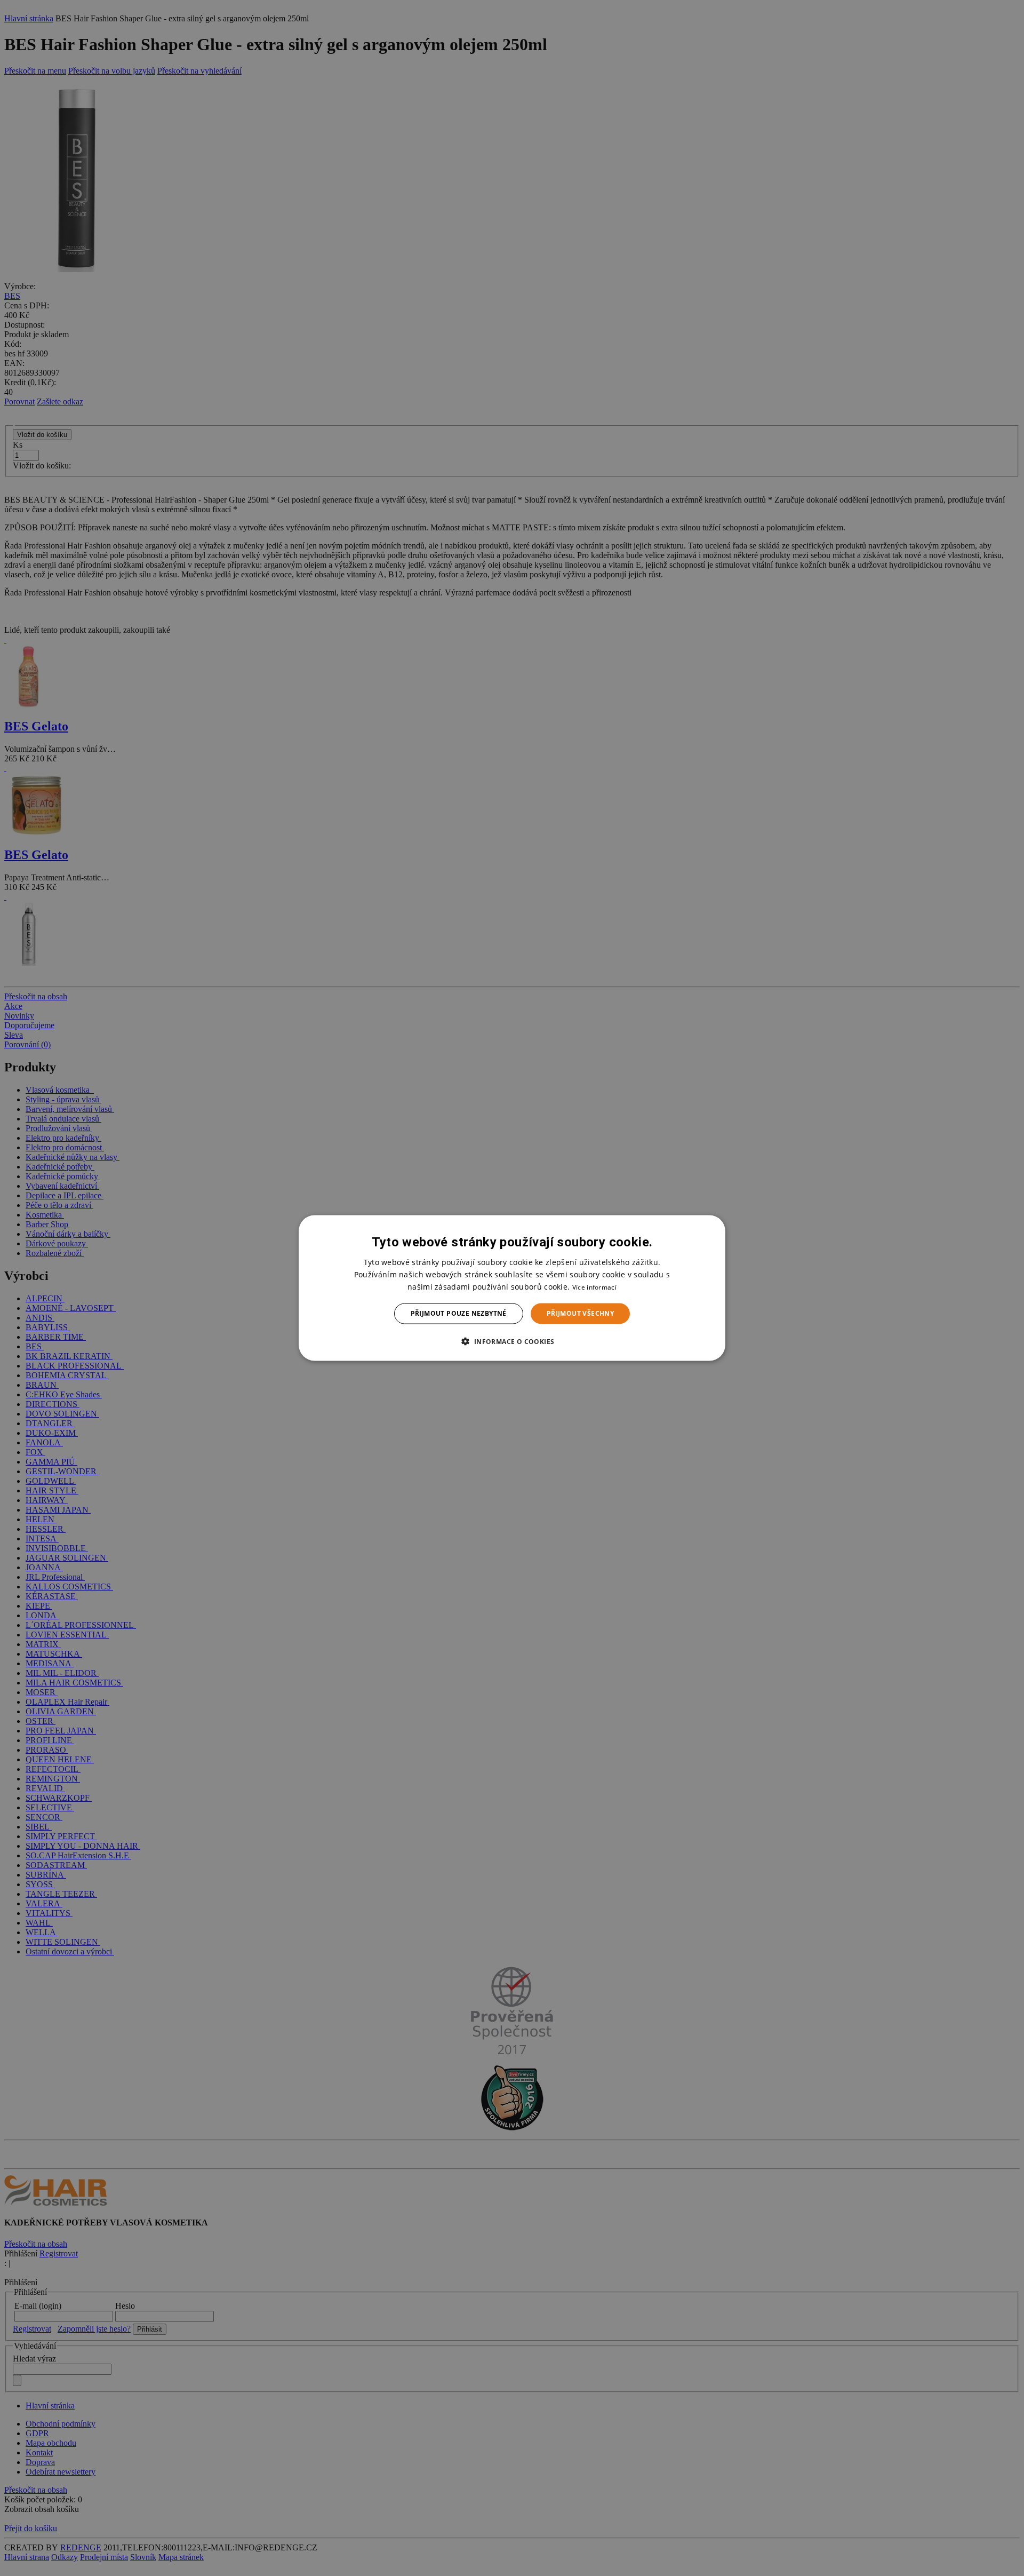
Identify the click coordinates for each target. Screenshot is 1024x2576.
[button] (512, 1341)
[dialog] (512, 1288)
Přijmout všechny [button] (580, 1313)
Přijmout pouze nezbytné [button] (459, 1313)
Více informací (594, 1287)
